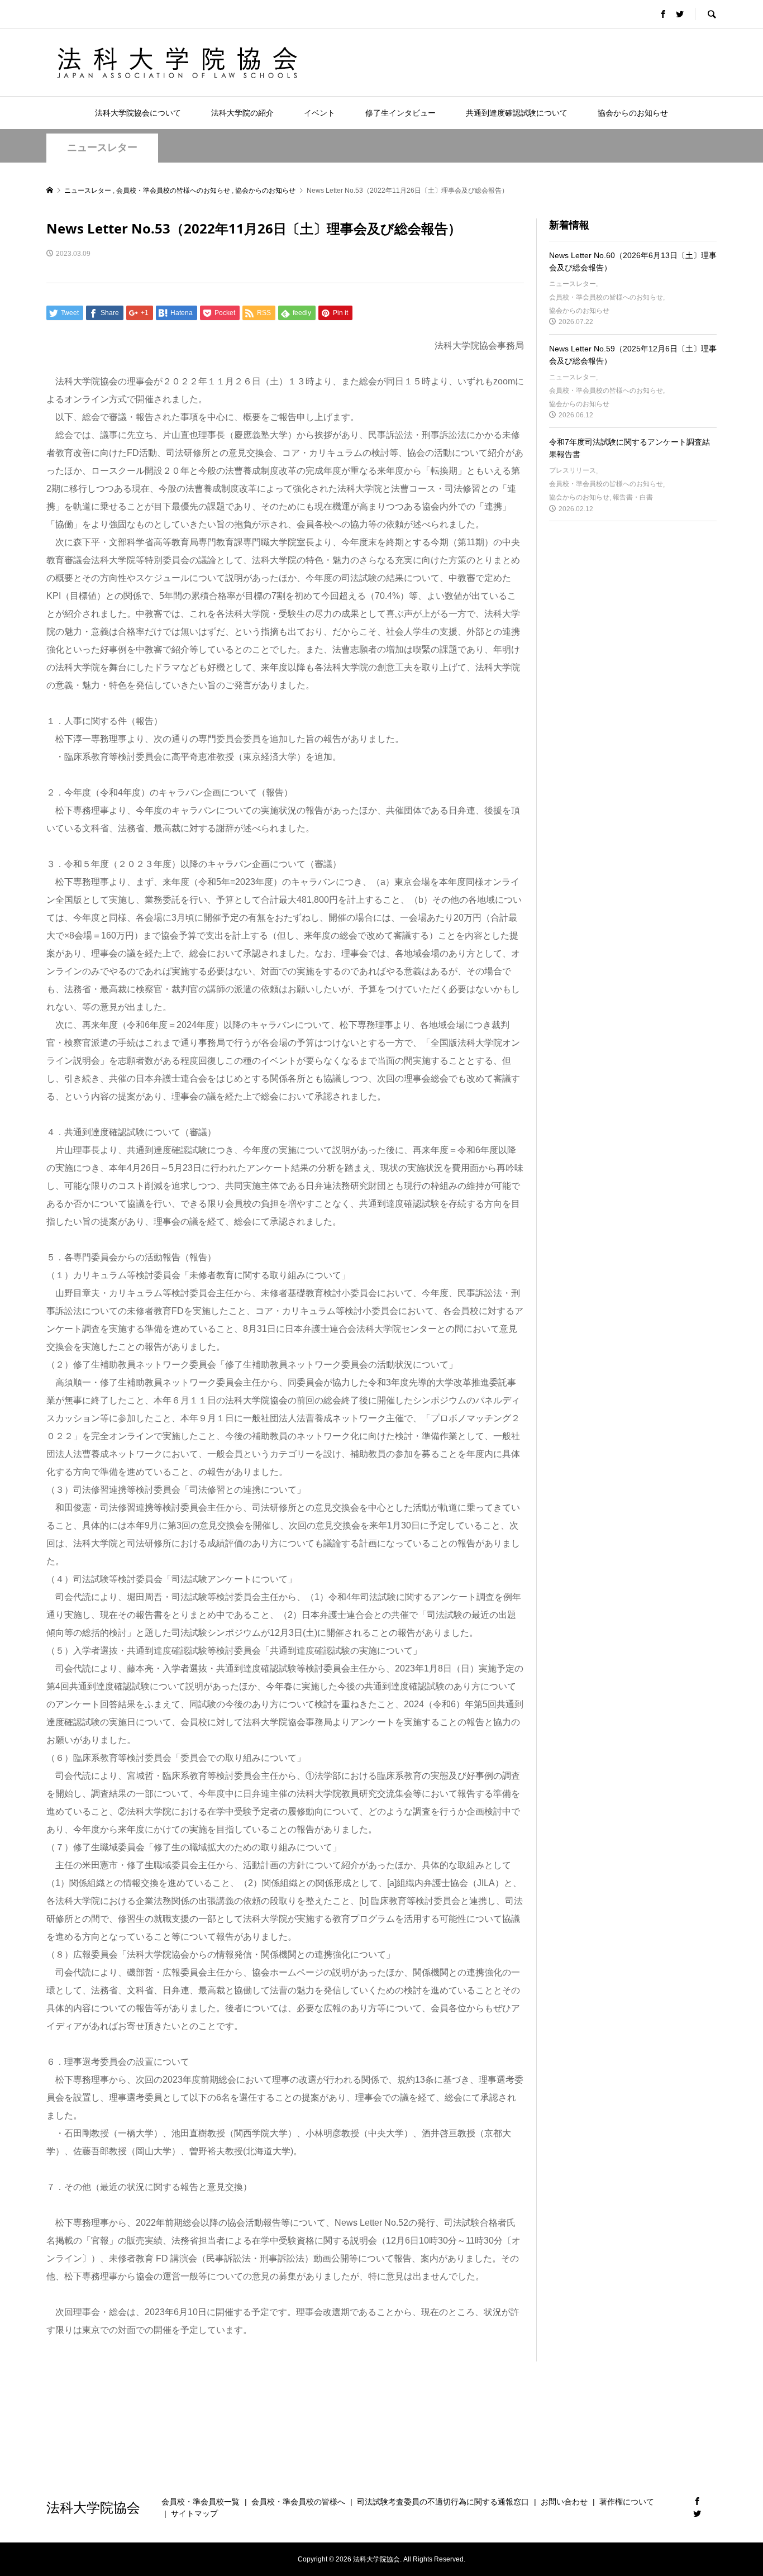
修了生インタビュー (400, 113)
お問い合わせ (564, 2502)
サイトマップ (194, 2513)
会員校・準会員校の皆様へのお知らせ (606, 297)
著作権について (627, 2502)
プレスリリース (573, 470)
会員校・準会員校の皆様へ (298, 2502)
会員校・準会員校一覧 (201, 2502)
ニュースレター (102, 147)
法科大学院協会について (138, 113)
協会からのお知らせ (633, 113)
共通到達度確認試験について (517, 113)
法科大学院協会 (93, 2507)
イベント (319, 113)
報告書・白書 (633, 497)
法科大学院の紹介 (242, 113)
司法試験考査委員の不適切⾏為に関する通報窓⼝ (443, 2502)
